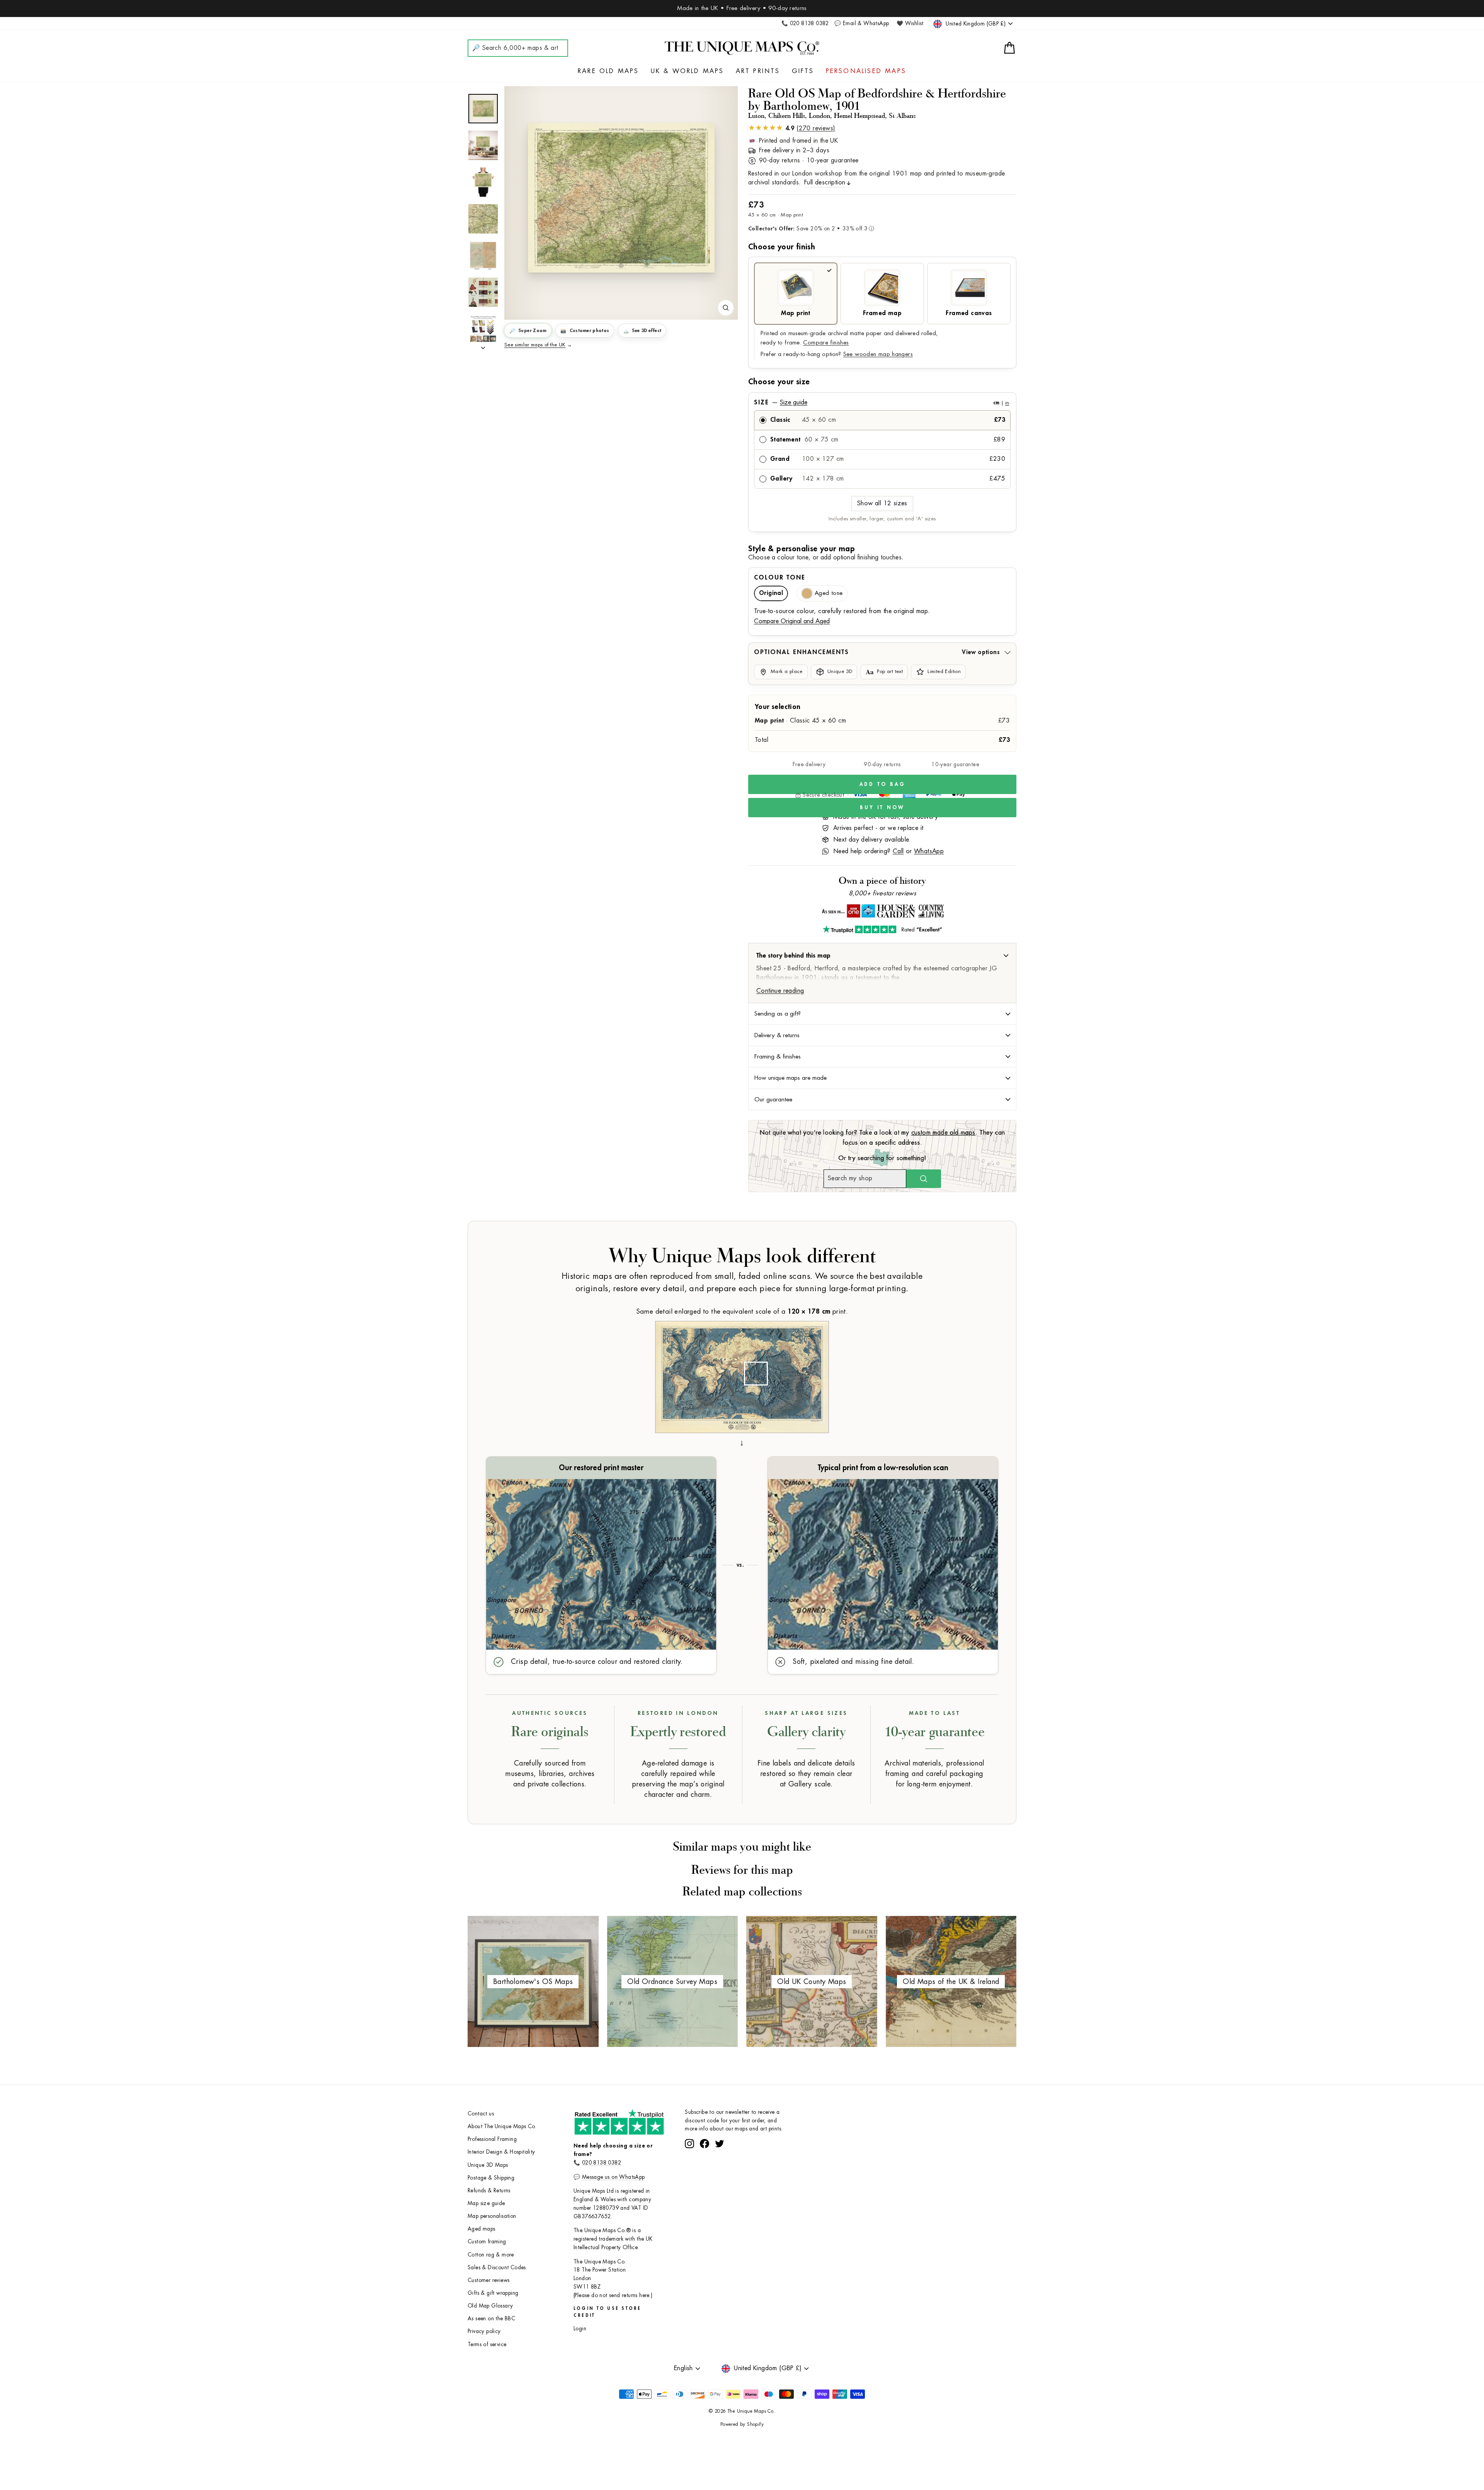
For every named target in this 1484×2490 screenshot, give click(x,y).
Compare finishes (826, 343)
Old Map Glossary (490, 2306)
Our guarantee (773, 1099)
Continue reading (780, 991)
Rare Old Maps (608, 71)
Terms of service (487, 2344)
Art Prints (758, 71)
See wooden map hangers (878, 354)
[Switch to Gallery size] (621, 198)
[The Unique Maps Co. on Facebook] (705, 2172)
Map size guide (486, 2203)
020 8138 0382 (602, 2163)
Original (771, 593)
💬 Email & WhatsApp (862, 23)
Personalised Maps (866, 71)
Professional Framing (492, 2139)
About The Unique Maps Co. (502, 2126)
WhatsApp (929, 851)
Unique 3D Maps (488, 2165)
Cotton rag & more (491, 2255)
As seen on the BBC (491, 2319)
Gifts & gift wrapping (493, 2293)
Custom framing (487, 2242)
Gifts (803, 71)
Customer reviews (488, 2280)
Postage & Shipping (491, 2178)
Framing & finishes (778, 1057)
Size (882, 402)
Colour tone (780, 578)
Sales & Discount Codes (497, 2268)
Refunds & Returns (489, 2191)
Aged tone (829, 593)
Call (898, 851)
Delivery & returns (777, 1035)
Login (580, 2329)
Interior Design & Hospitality (501, 2152)
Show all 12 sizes (882, 503)
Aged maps (482, 2229)
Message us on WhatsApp (614, 2177)
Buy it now (882, 807)
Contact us (481, 2114)
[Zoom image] (726, 308)
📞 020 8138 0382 (805, 23)
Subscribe (766, 2151)
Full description (825, 182)
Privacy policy (484, 2331)
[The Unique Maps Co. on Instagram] (689, 2172)
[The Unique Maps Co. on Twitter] (720, 2172)
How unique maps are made (791, 1078)
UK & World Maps (688, 71)
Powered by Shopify (742, 2424)
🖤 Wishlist (910, 23)
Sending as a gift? (778, 1014)
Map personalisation (492, 2216)
